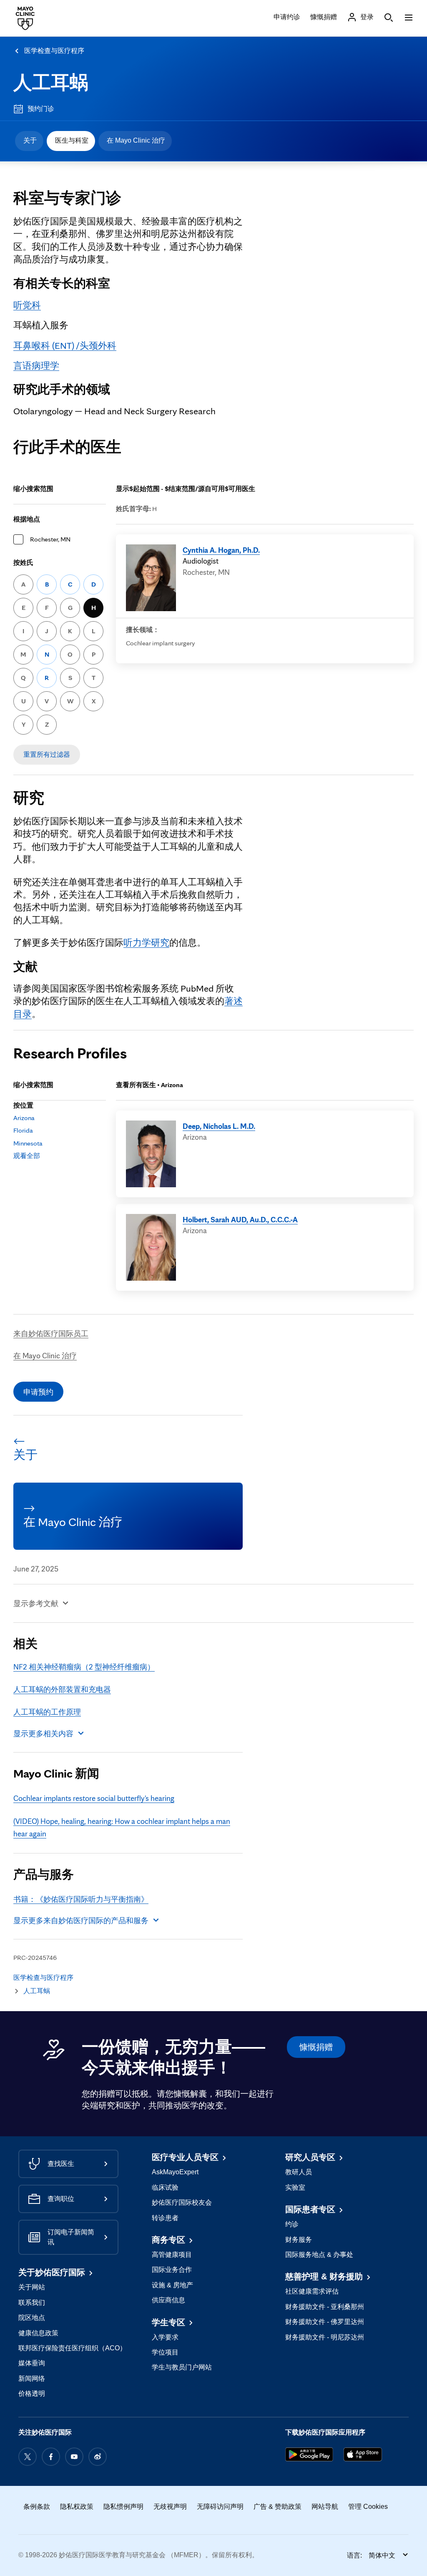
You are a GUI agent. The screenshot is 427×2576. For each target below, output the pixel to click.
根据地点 (27, 519)
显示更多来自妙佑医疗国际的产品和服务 (81, 1920)
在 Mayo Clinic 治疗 (136, 140)
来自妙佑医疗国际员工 (51, 1333)
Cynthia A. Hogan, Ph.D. (221, 550)
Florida (23, 1130)
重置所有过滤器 (47, 754)
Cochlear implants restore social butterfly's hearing (94, 1798)
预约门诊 (41, 109)
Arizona (24, 1118)
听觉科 (27, 305)
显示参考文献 (36, 1603)
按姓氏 (23, 563)
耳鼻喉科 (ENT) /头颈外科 (65, 345)
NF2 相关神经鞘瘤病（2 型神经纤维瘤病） (84, 1667)
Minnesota (28, 1143)
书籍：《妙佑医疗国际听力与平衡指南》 (81, 1899)
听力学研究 (146, 942)
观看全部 (27, 1156)
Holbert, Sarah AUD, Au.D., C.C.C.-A (240, 1219)
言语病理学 (36, 365)
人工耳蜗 (51, 82)
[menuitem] (29, 141)
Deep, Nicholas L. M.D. (219, 1126)
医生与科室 (72, 140)
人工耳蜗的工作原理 (47, 1712)
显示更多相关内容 (43, 1733)
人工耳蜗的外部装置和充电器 (62, 1689)
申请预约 (38, 1392)
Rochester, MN (50, 539)
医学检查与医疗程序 (54, 51)
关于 (30, 140)
